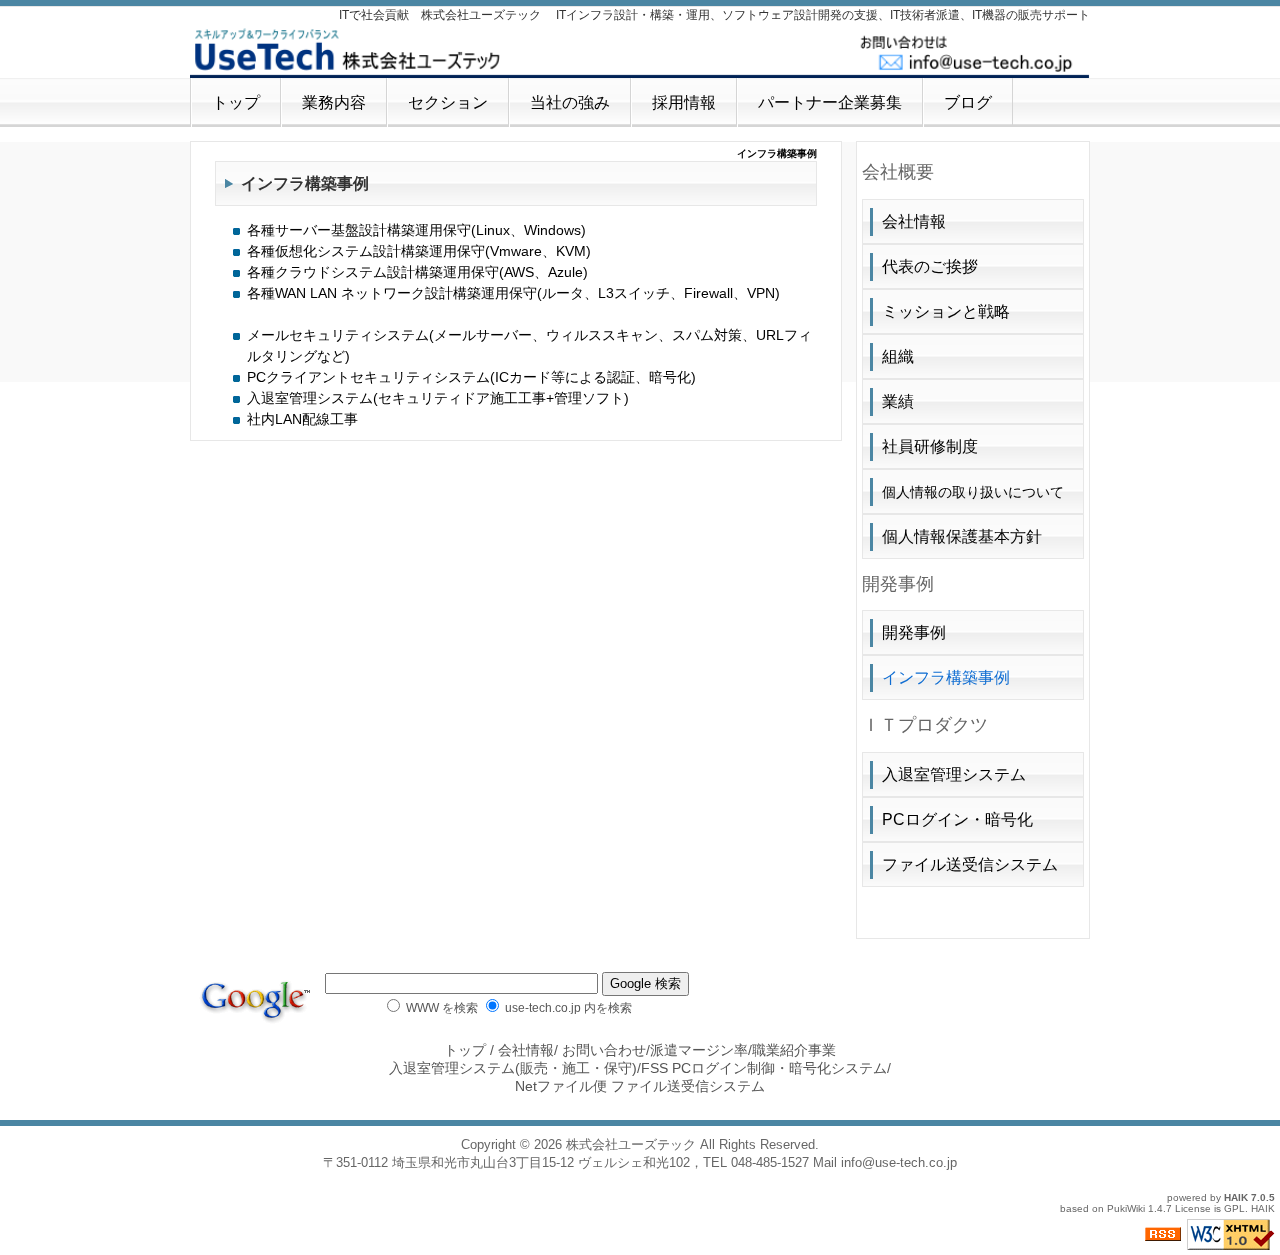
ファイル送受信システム (970, 864)
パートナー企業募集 (830, 102)
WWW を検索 (440, 1007)
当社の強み (570, 102)
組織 (898, 356)
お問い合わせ (604, 1050)
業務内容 (334, 102)
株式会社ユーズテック (631, 1144)
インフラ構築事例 (946, 677)
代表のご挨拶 (930, 266)
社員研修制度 (930, 446)
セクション (448, 102)
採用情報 (684, 102)
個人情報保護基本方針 (962, 536)
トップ (236, 102)
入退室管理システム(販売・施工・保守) (513, 1068)
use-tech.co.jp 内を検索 (567, 1007)
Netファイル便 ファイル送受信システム (640, 1086)
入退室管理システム (954, 774)
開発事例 (914, 632)
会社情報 (914, 221)
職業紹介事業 (794, 1050)
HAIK (1236, 1197)
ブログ (968, 102)
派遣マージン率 (699, 1050)
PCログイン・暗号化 (957, 819)
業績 (898, 401)
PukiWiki (1126, 1208)
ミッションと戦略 (946, 311)
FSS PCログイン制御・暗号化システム (764, 1068)
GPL (1234, 1208)
